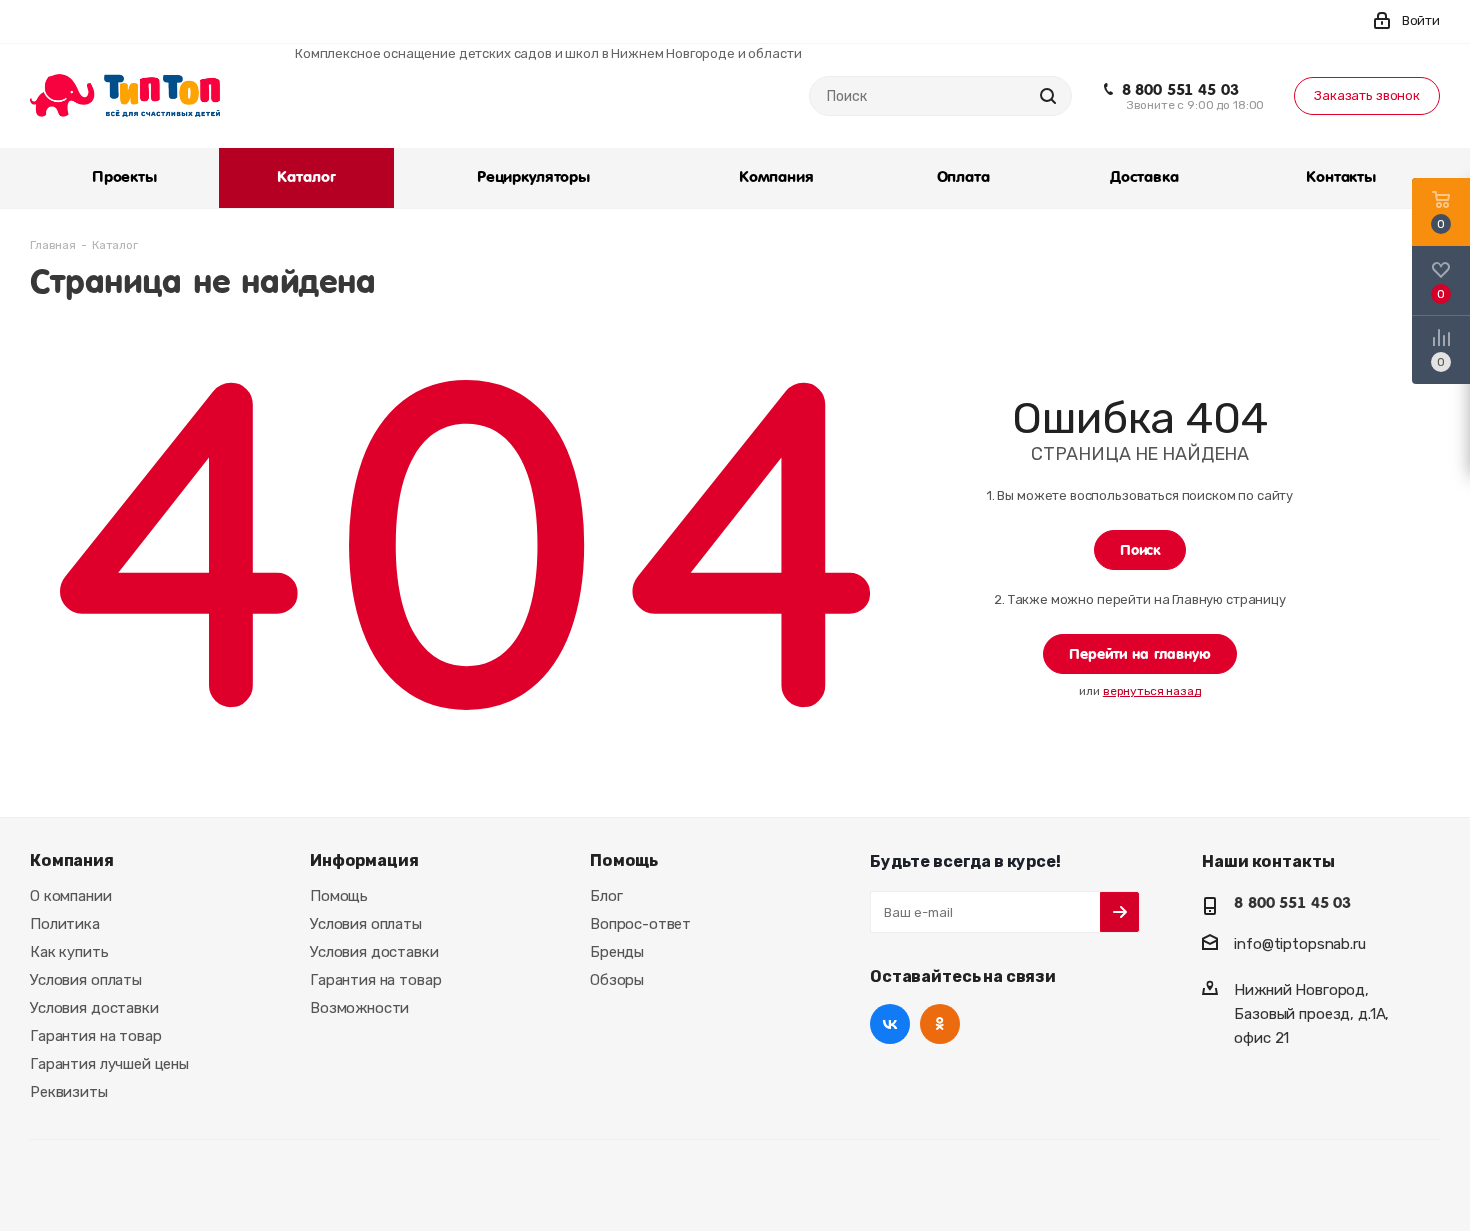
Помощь (339, 896)
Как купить (69, 952)
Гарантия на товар (95, 1036)
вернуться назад (1152, 691)
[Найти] (1048, 96)
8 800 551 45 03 (1180, 90)
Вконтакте (890, 1024)
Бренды (617, 952)
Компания (72, 860)
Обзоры (617, 980)
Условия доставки (94, 1008)
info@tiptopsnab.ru (1299, 944)
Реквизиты (69, 1092)
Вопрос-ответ (640, 924)
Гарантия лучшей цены (109, 1064)
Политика (65, 924)
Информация (364, 860)
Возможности (359, 1008)
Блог (606, 896)
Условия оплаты (86, 980)
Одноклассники (940, 1024)
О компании (71, 896)
